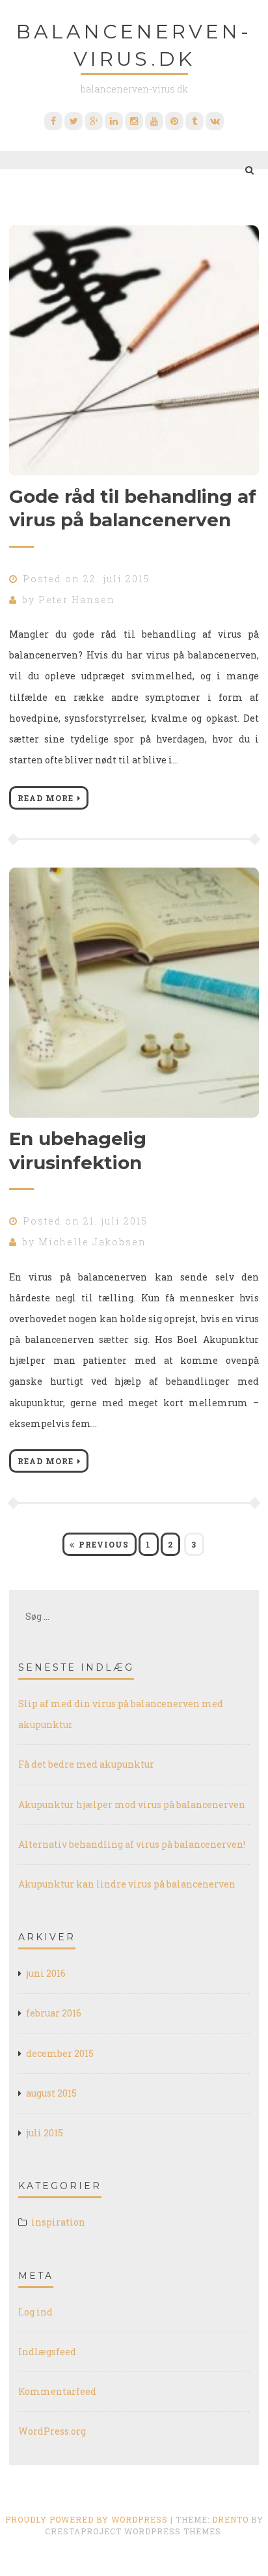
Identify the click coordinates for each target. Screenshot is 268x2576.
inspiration (58, 2222)
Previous (104, 1544)
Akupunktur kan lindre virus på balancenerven (127, 1884)
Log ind (35, 2312)
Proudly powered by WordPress (87, 2519)
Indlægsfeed (47, 2352)
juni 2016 (46, 1973)
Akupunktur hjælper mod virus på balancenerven (132, 1805)
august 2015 (51, 2093)
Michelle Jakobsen (92, 1242)
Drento (230, 2519)
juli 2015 (45, 2133)
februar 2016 (54, 2013)
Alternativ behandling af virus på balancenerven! (132, 1844)
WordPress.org (52, 2431)
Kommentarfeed (57, 2391)
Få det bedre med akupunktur (86, 1764)
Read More (46, 798)
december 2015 (60, 2053)
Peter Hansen (77, 600)
